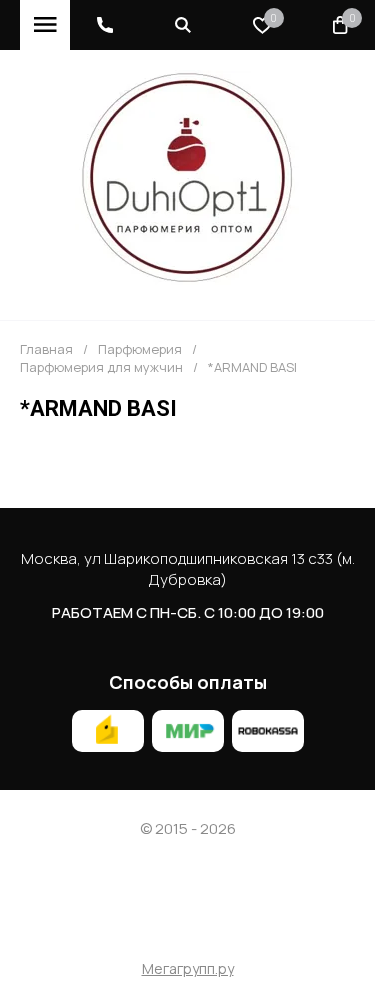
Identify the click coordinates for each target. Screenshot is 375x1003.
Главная (46, 349)
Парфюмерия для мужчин (101, 367)
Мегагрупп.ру (188, 969)
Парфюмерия (140, 349)
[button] (105, 25)
